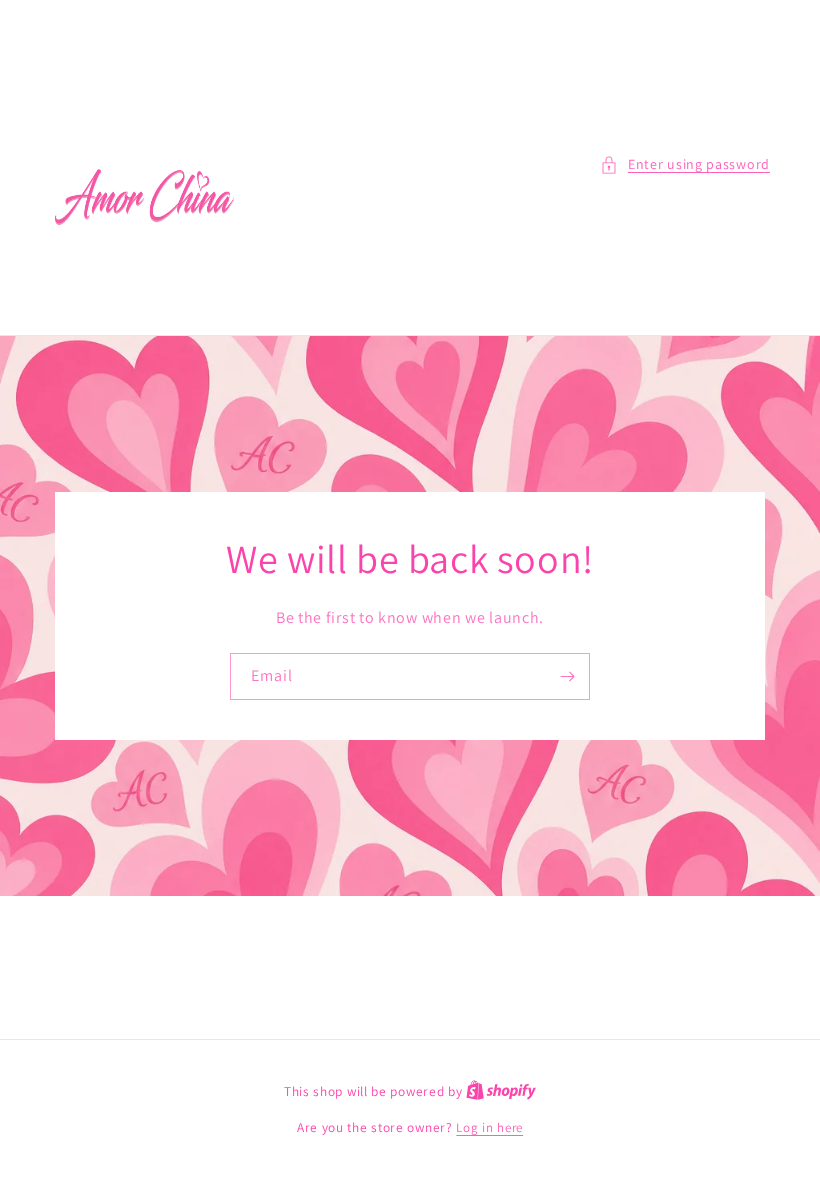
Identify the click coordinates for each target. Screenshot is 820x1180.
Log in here (489, 1127)
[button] (685, 164)
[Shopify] (501, 1091)
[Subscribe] (567, 676)
